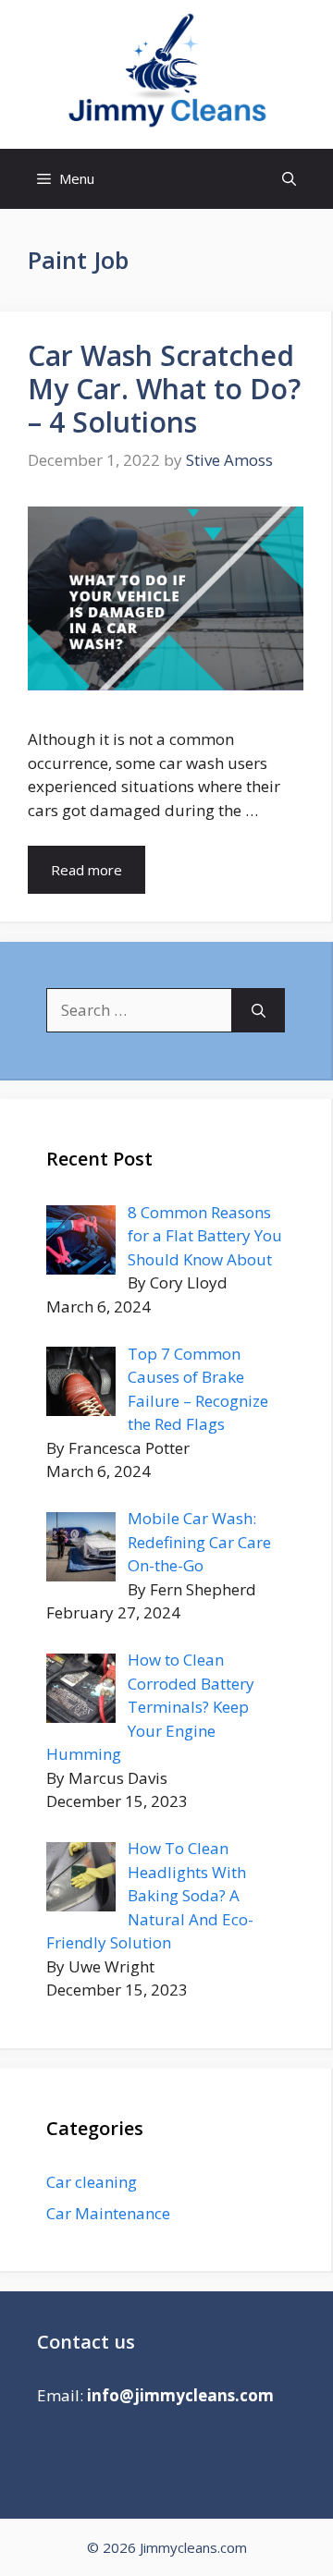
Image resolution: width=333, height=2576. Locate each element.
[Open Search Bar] (289, 179)
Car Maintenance (108, 2213)
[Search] (259, 1010)
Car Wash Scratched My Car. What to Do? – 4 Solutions (164, 389)
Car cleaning (92, 2182)
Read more (86, 870)
